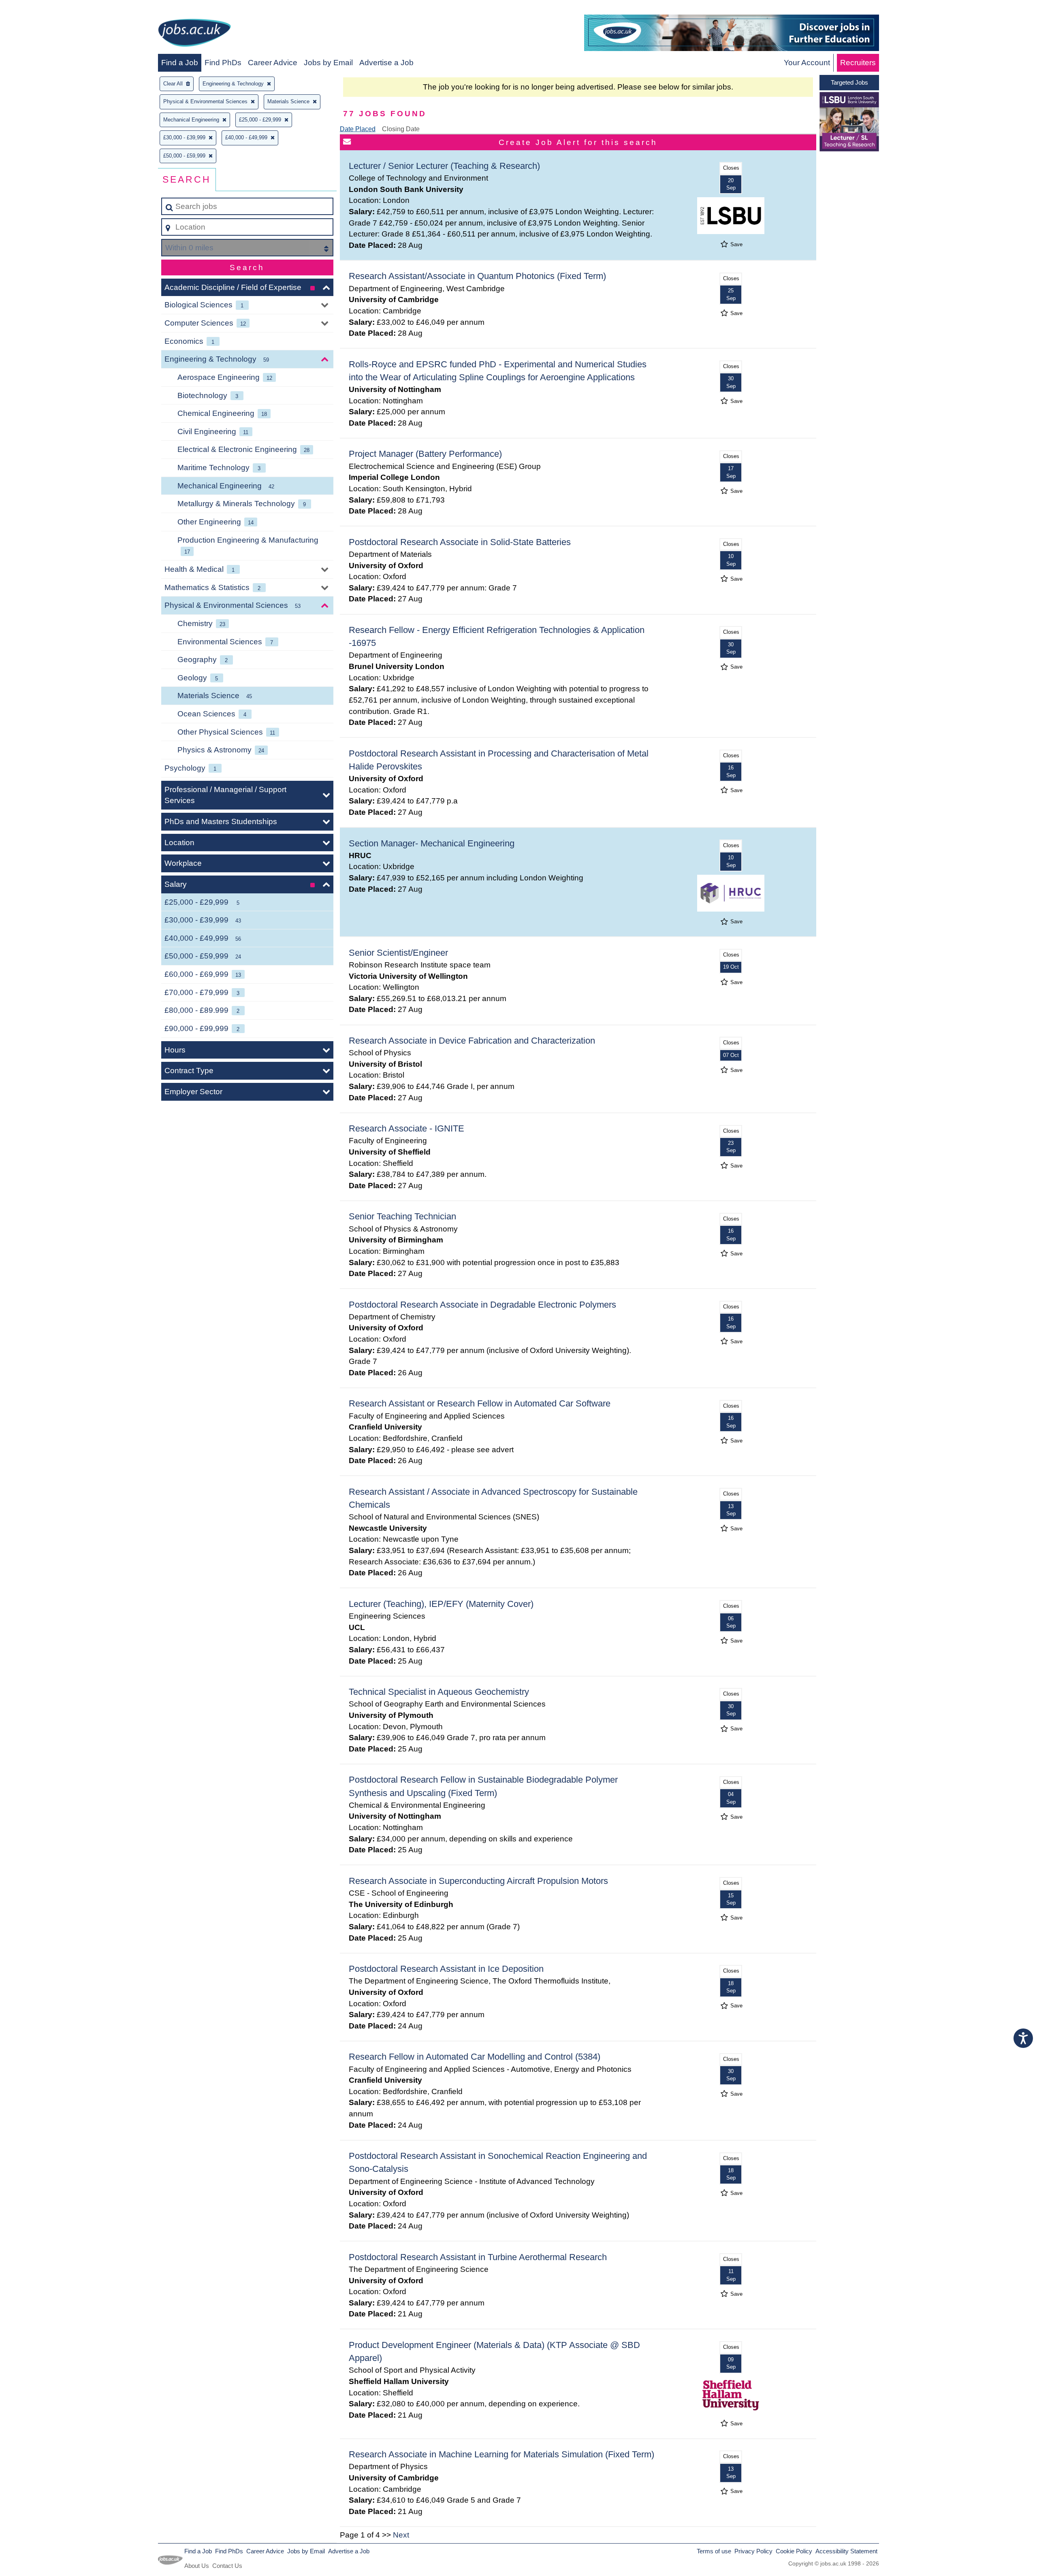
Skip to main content (39, 9)
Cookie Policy (794, 2551)
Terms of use (714, 2551)
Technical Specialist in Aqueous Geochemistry (439, 1692)
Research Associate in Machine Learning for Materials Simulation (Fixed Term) (501, 2454)
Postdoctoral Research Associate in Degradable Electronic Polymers (482, 1305)
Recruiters (858, 63)
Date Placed (358, 129)
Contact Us (227, 2566)
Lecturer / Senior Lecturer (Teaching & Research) (444, 166)
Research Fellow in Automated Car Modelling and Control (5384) (475, 2057)
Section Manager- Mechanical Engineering (432, 843)
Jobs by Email (328, 63)
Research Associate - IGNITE (406, 1128)
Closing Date (401, 129)
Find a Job (180, 63)
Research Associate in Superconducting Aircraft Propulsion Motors (478, 1881)
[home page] (194, 34)
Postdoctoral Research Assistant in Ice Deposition (446, 1969)
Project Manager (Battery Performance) (425, 454)
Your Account (807, 63)
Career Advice (273, 63)
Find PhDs (223, 63)
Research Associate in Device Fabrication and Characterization (472, 1041)
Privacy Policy (753, 2551)
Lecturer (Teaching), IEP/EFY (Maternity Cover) (441, 1604)
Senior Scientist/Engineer (398, 953)
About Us (197, 2566)
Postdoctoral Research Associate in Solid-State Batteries (460, 542)
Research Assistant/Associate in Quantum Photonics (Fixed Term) (477, 276)
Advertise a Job (386, 63)
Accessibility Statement (846, 2551)
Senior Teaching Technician (402, 1216)
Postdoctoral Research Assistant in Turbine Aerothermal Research (478, 2257)
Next (401, 2535)
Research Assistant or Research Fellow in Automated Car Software (480, 1403)
